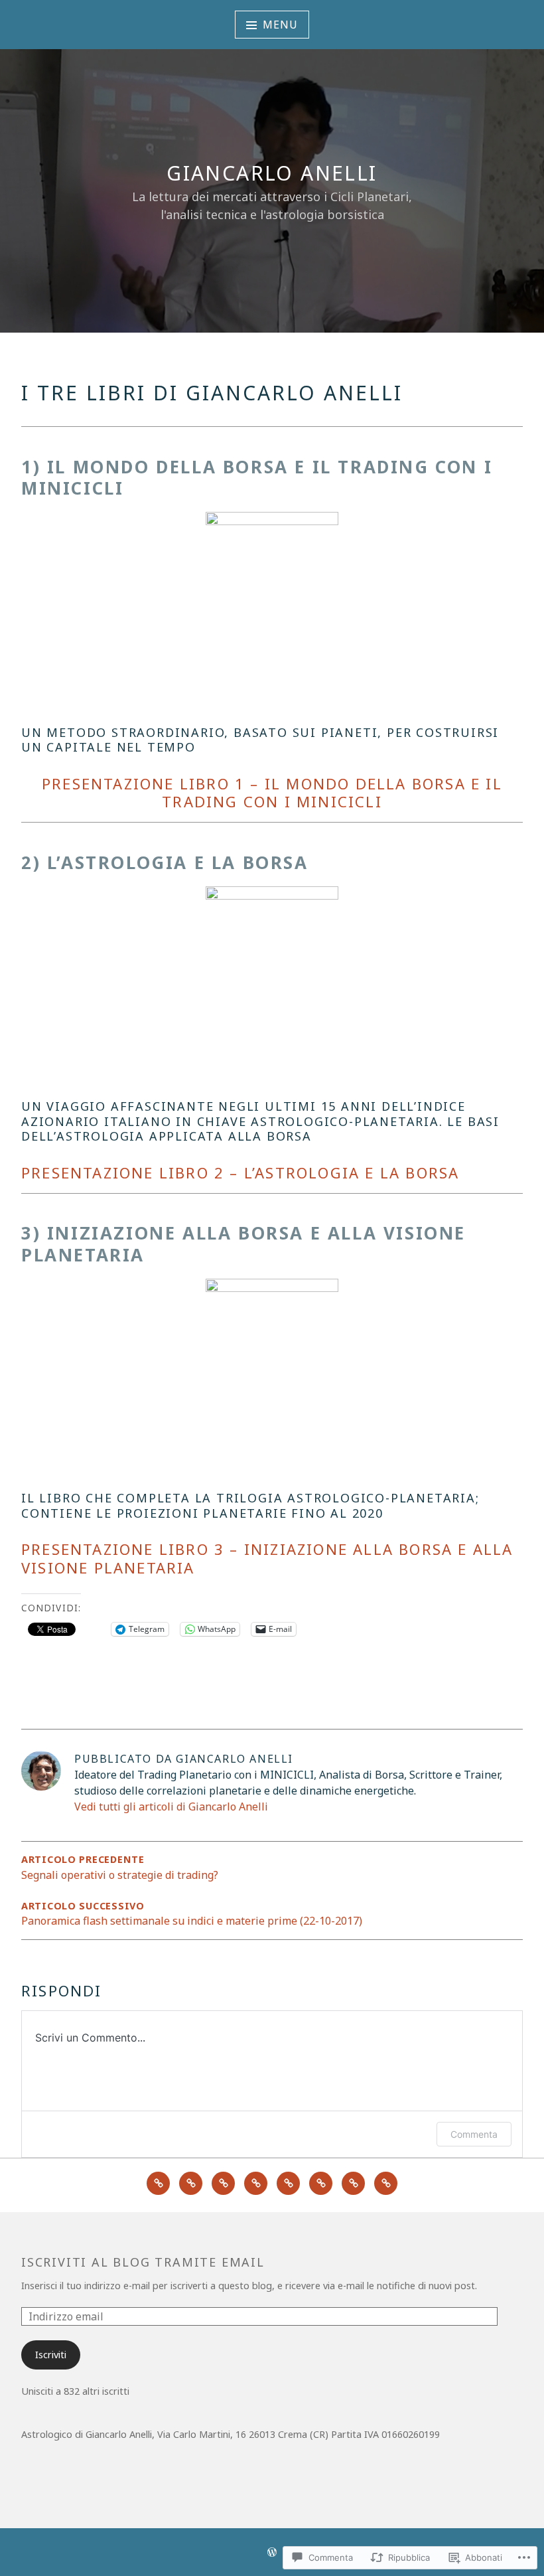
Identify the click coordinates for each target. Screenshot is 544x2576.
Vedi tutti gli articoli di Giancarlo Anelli (171, 1807)
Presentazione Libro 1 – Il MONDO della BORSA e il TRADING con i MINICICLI (272, 793)
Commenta (474, 2134)
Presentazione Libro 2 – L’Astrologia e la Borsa (240, 1172)
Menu (280, 25)
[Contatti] (386, 2183)
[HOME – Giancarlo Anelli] (158, 2183)
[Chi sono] (191, 2183)
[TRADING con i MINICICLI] (223, 2183)
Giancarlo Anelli (272, 173)
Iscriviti (51, 2355)
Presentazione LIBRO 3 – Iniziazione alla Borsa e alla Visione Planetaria (267, 1558)
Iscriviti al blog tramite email (143, 2262)
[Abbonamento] (256, 2183)
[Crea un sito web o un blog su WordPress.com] (272, 2553)
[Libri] (353, 2183)
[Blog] (321, 2183)
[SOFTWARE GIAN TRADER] (288, 2183)
